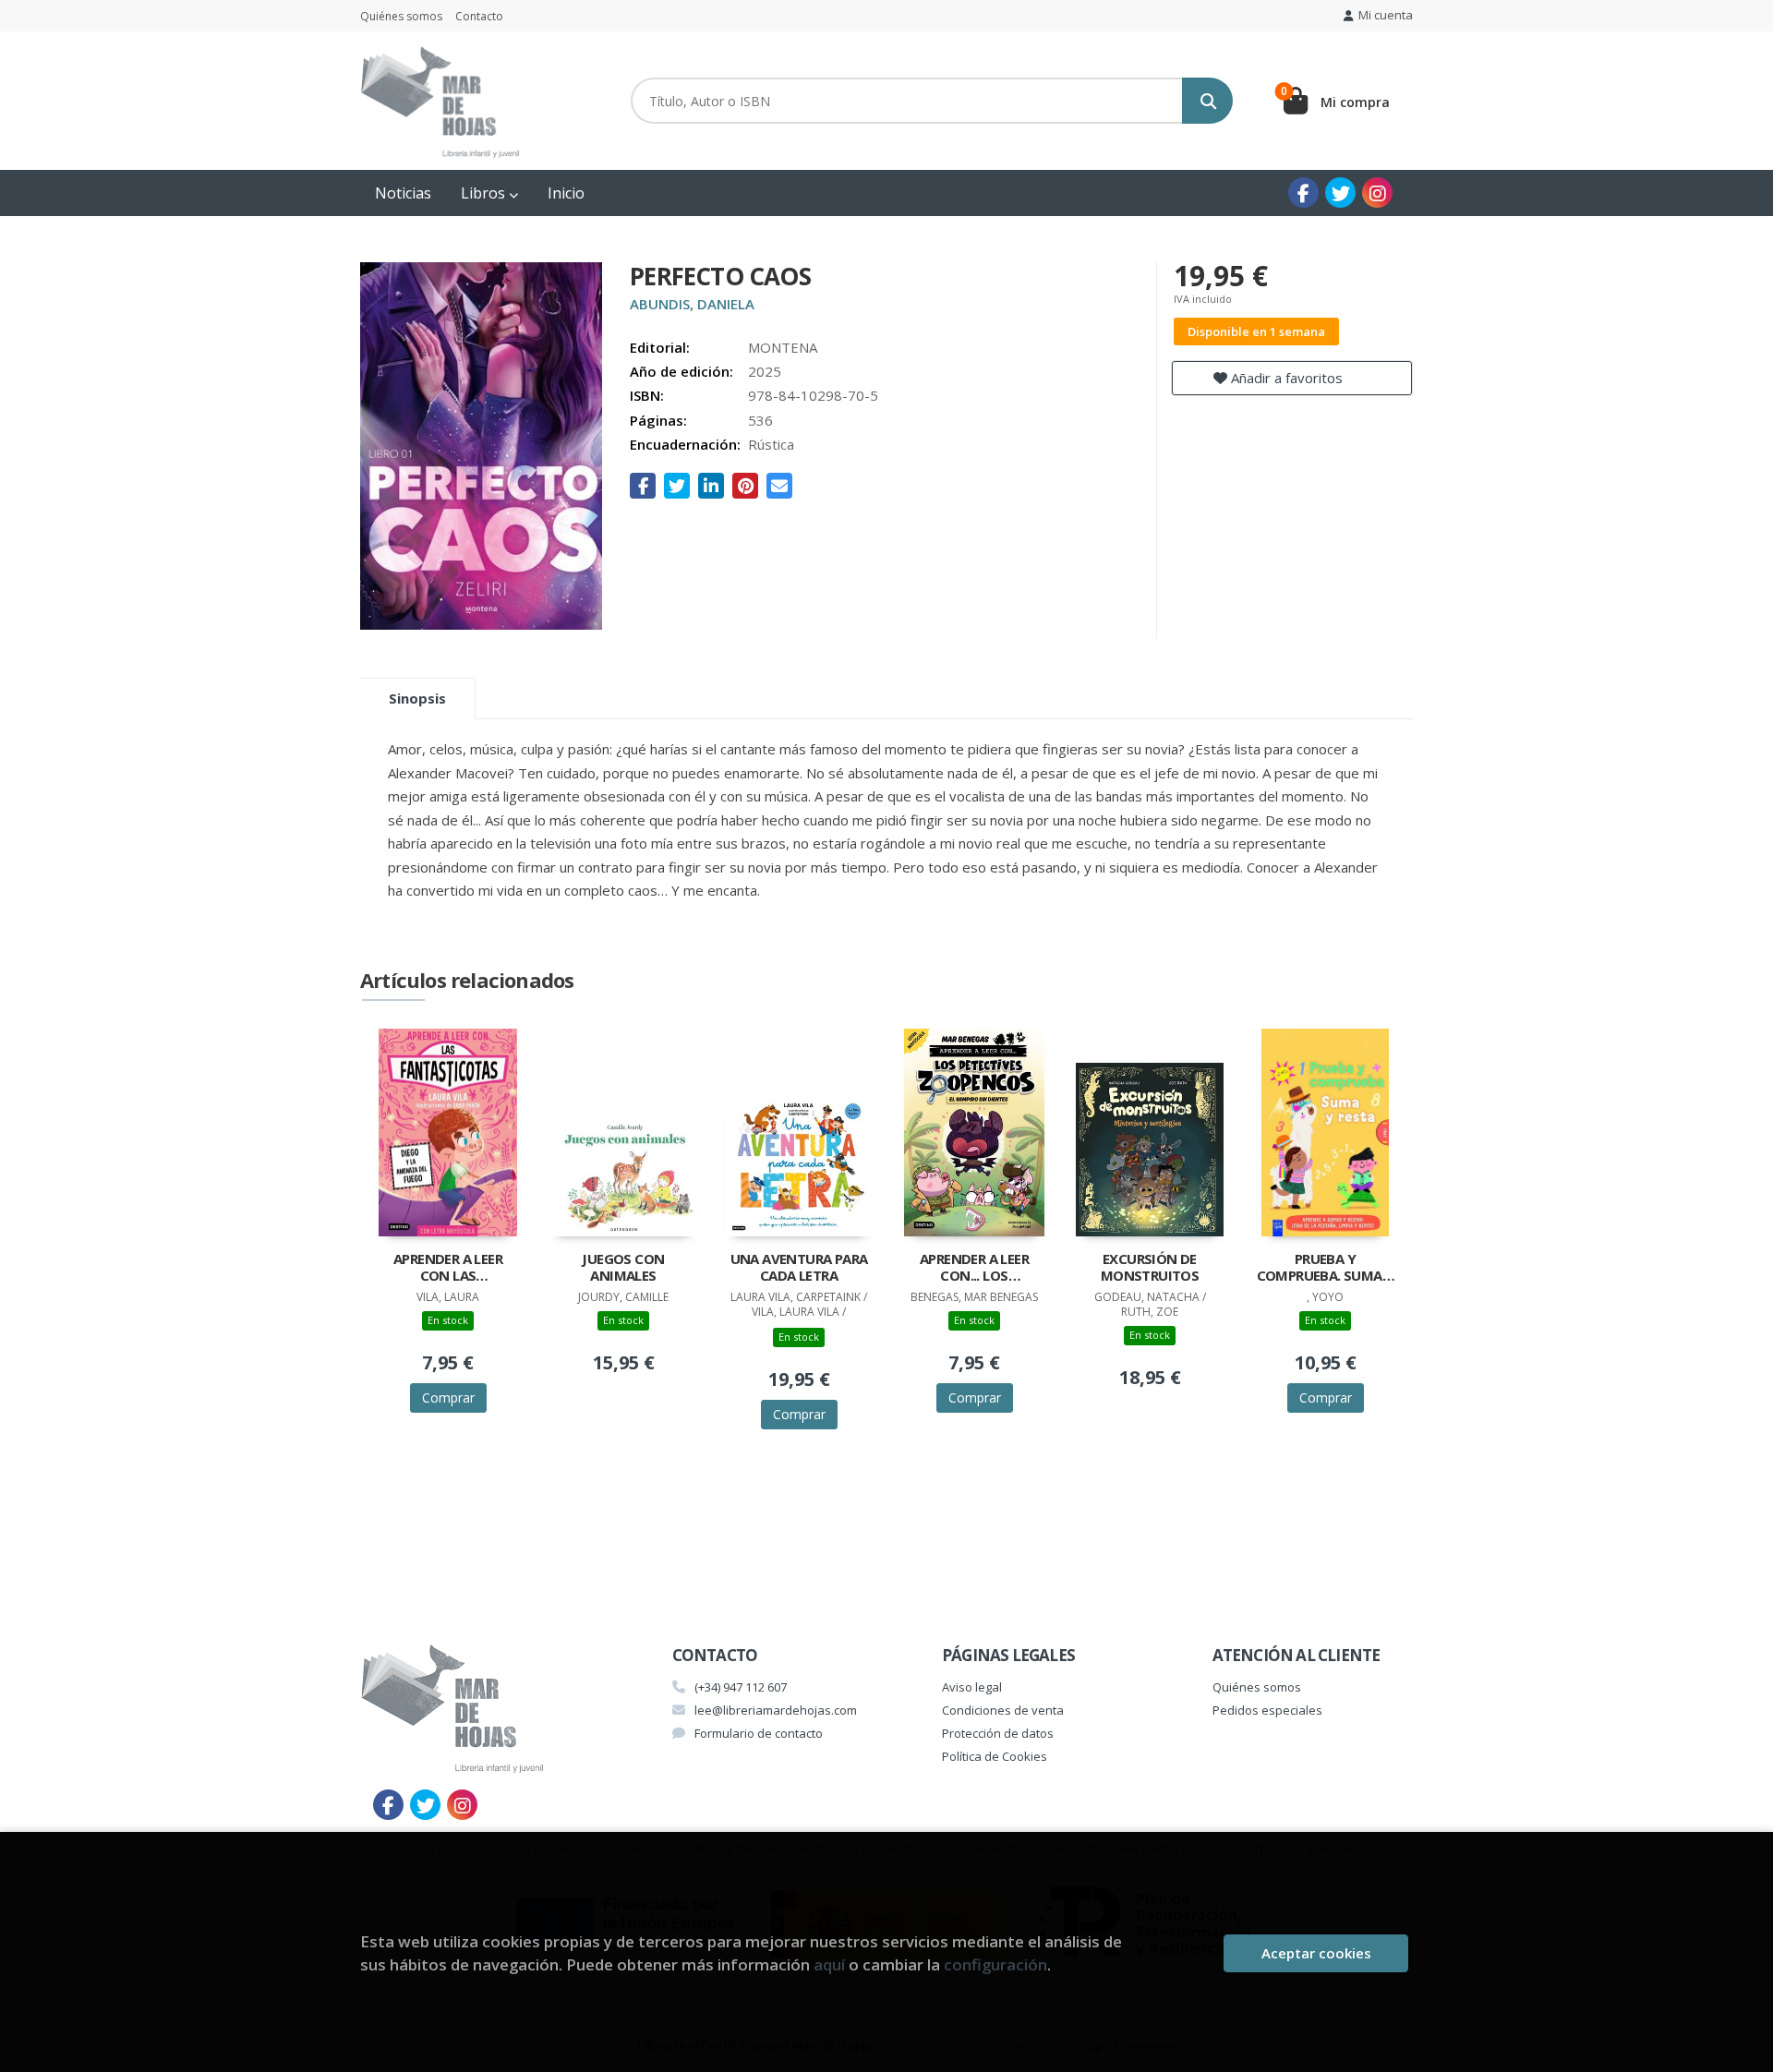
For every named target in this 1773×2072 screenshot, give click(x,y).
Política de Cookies (995, 1756)
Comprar (448, 1397)
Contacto (479, 16)
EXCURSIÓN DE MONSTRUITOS (1150, 1267)
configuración (995, 1964)
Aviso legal (972, 1687)
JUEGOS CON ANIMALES (623, 1267)
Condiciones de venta (1003, 1710)
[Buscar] (1207, 101)
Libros (485, 193)
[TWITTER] (1340, 193)
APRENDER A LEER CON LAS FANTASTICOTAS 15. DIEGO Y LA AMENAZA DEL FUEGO (448, 1269)
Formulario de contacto (759, 1733)
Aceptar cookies (1316, 1953)
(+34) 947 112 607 (741, 1687)
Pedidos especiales (1267, 1710)
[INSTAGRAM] (1377, 193)
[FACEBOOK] (1303, 193)
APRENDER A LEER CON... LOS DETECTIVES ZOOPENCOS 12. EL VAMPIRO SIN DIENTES (974, 1269)
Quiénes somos (401, 16)
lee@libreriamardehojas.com (776, 1710)
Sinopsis (417, 698)
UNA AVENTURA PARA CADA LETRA (799, 1267)
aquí (829, 1964)
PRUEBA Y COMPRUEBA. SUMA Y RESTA (1326, 1269)
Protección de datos (998, 1733)
